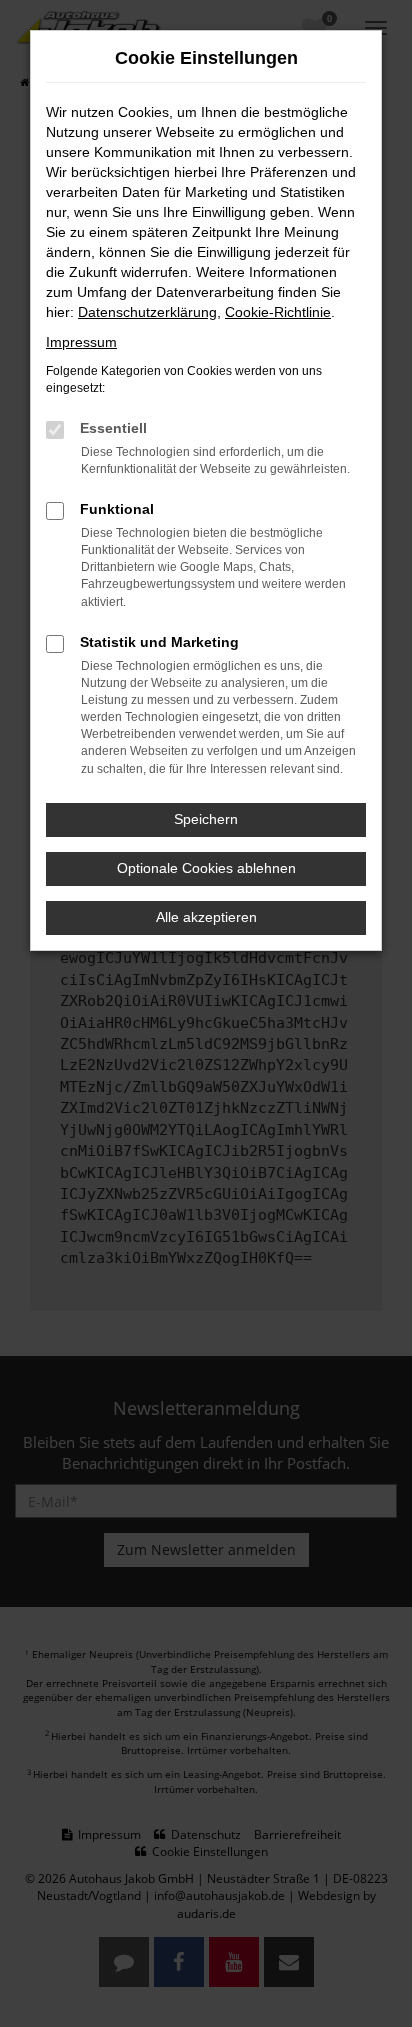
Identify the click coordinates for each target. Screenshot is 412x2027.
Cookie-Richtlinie (278, 312)
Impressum (81, 342)
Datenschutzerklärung (147, 312)
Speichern (206, 819)
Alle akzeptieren (206, 917)
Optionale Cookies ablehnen (206, 868)
